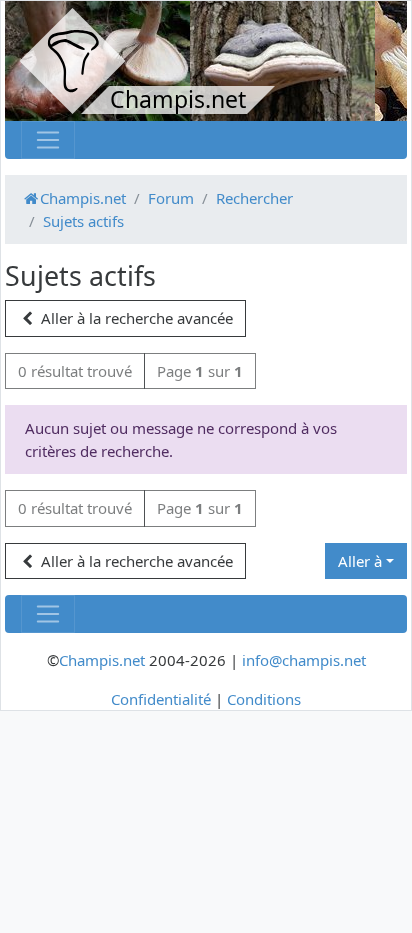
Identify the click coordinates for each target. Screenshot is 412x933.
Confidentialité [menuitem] (161, 699)
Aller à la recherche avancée (135, 318)
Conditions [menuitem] (264, 699)
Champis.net (102, 660)
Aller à (360, 561)
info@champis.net (304, 660)
